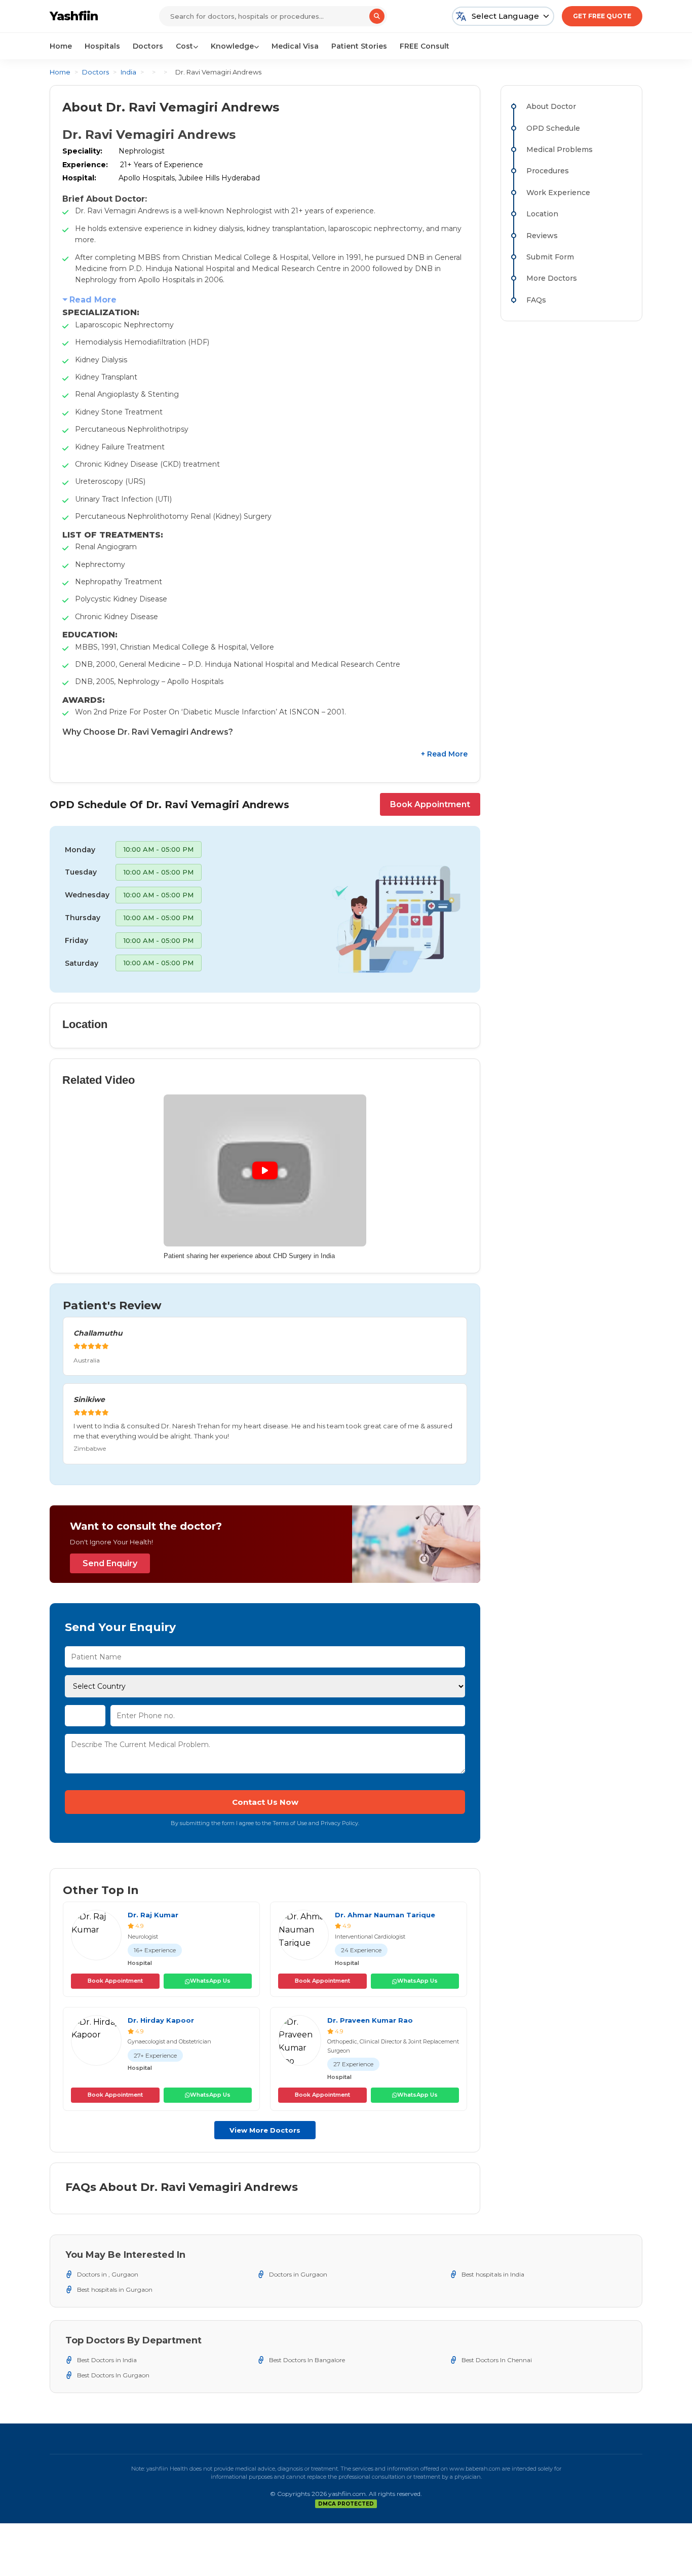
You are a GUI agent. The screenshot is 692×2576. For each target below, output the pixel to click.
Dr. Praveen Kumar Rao (370, 2020)
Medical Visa (295, 46)
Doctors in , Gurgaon (108, 2274)
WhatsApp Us (210, 1981)
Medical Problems (560, 149)
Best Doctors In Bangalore (307, 2360)
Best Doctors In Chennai (497, 2360)
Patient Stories (359, 46)
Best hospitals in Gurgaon (115, 2289)
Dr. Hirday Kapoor (161, 2020)
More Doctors (552, 278)
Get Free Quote (602, 16)
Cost (184, 46)
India (128, 72)
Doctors (148, 46)
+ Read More (444, 754)
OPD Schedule (553, 128)
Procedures (548, 171)
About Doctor (551, 106)
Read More (93, 300)
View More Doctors (265, 2130)
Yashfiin (74, 16)
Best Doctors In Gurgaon (113, 2375)
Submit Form (550, 257)
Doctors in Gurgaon (298, 2274)
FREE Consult (425, 46)
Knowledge (232, 46)
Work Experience (558, 193)
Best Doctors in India (107, 2360)
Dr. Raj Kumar (153, 1915)
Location (542, 214)
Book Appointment (430, 804)
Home (61, 46)
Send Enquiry (110, 1563)
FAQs (536, 300)
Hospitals (102, 46)
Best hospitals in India (493, 2274)
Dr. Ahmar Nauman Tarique (385, 1915)
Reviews (542, 236)
